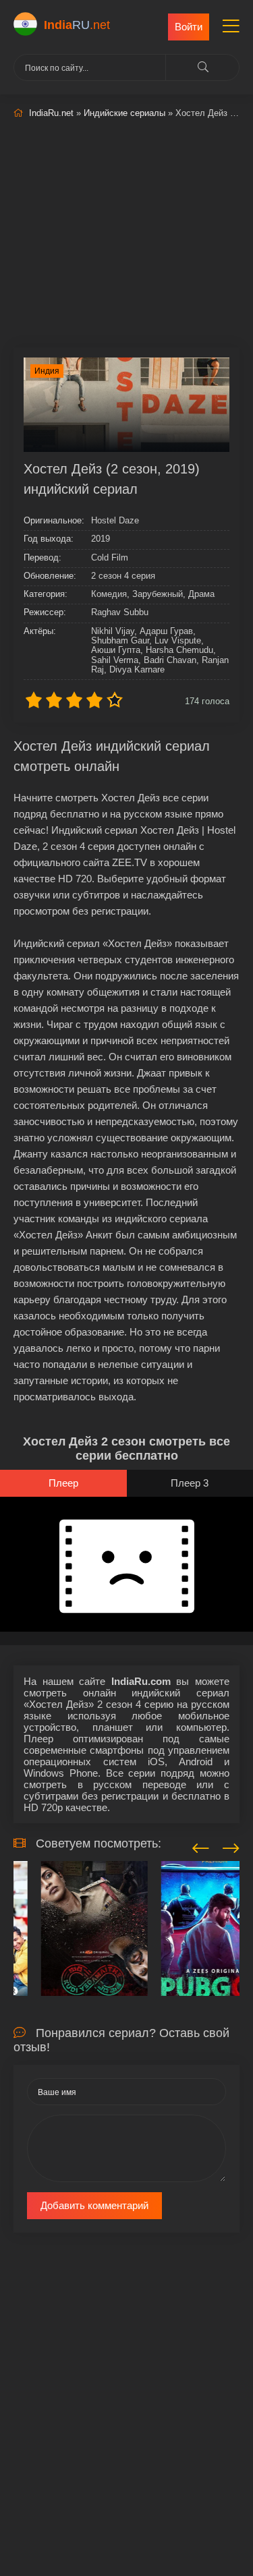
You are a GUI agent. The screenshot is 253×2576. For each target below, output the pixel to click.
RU (77, 25)
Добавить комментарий (94, 2205)
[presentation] (201, 1846)
